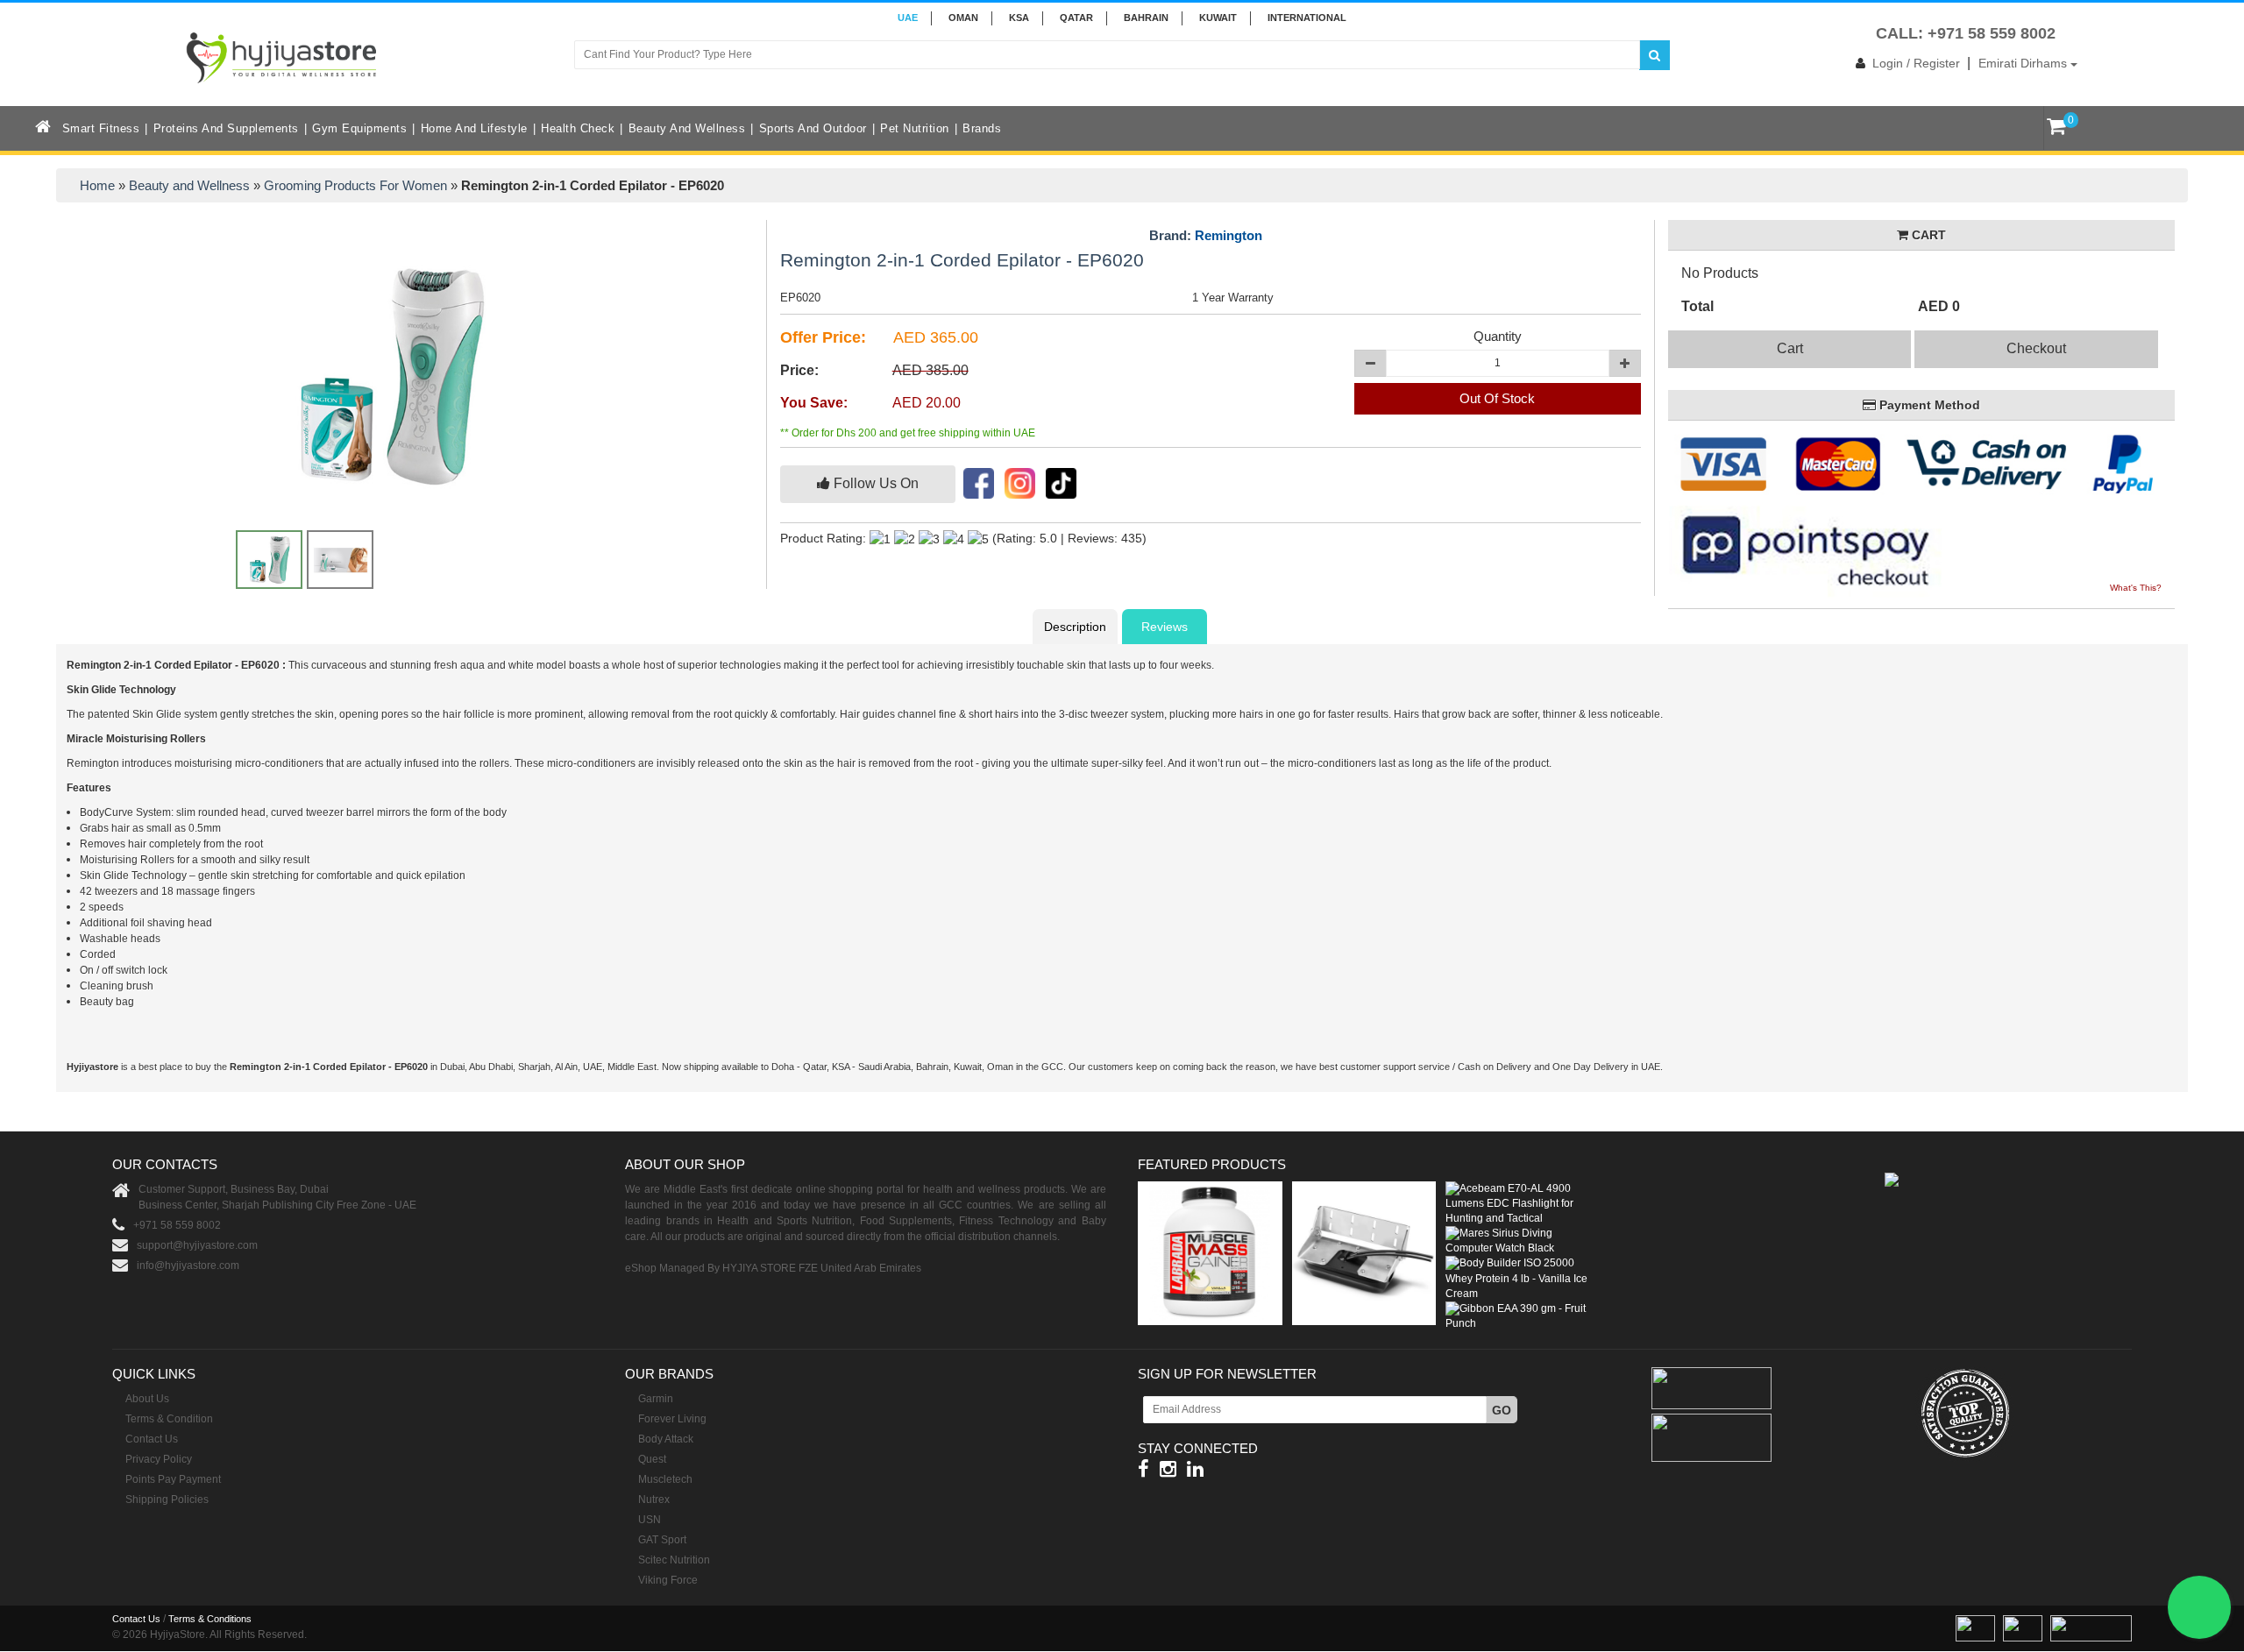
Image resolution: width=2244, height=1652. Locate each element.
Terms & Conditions (210, 1619)
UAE (908, 18)
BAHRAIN (1146, 18)
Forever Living (672, 1419)
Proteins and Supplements (226, 128)
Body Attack (666, 1439)
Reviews (1165, 627)
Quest (652, 1459)
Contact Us (152, 1439)
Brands (982, 128)
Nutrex (654, 1500)
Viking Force (668, 1580)
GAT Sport (662, 1540)
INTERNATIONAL (1307, 18)
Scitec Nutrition (674, 1560)
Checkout (2036, 348)
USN (650, 1520)
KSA (1019, 18)
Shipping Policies (167, 1500)
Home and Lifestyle (474, 128)
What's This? (2136, 588)
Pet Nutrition (915, 128)
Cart (1790, 348)
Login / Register (1916, 63)
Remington (1229, 235)
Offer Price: (823, 337)
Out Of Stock (1497, 398)
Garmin (656, 1399)
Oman (963, 18)
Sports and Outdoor (813, 128)
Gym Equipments (359, 128)
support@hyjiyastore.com (197, 1245)
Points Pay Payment (173, 1479)
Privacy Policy (159, 1459)
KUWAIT (1218, 18)
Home (97, 185)
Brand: (1206, 236)
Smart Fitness (101, 128)
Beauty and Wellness (687, 128)
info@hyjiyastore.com (188, 1266)
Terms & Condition (169, 1419)
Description (1075, 627)
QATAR (1076, 18)
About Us (147, 1399)
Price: (799, 370)
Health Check (578, 128)
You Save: (814, 403)
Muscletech (665, 1479)
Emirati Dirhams (2024, 63)
